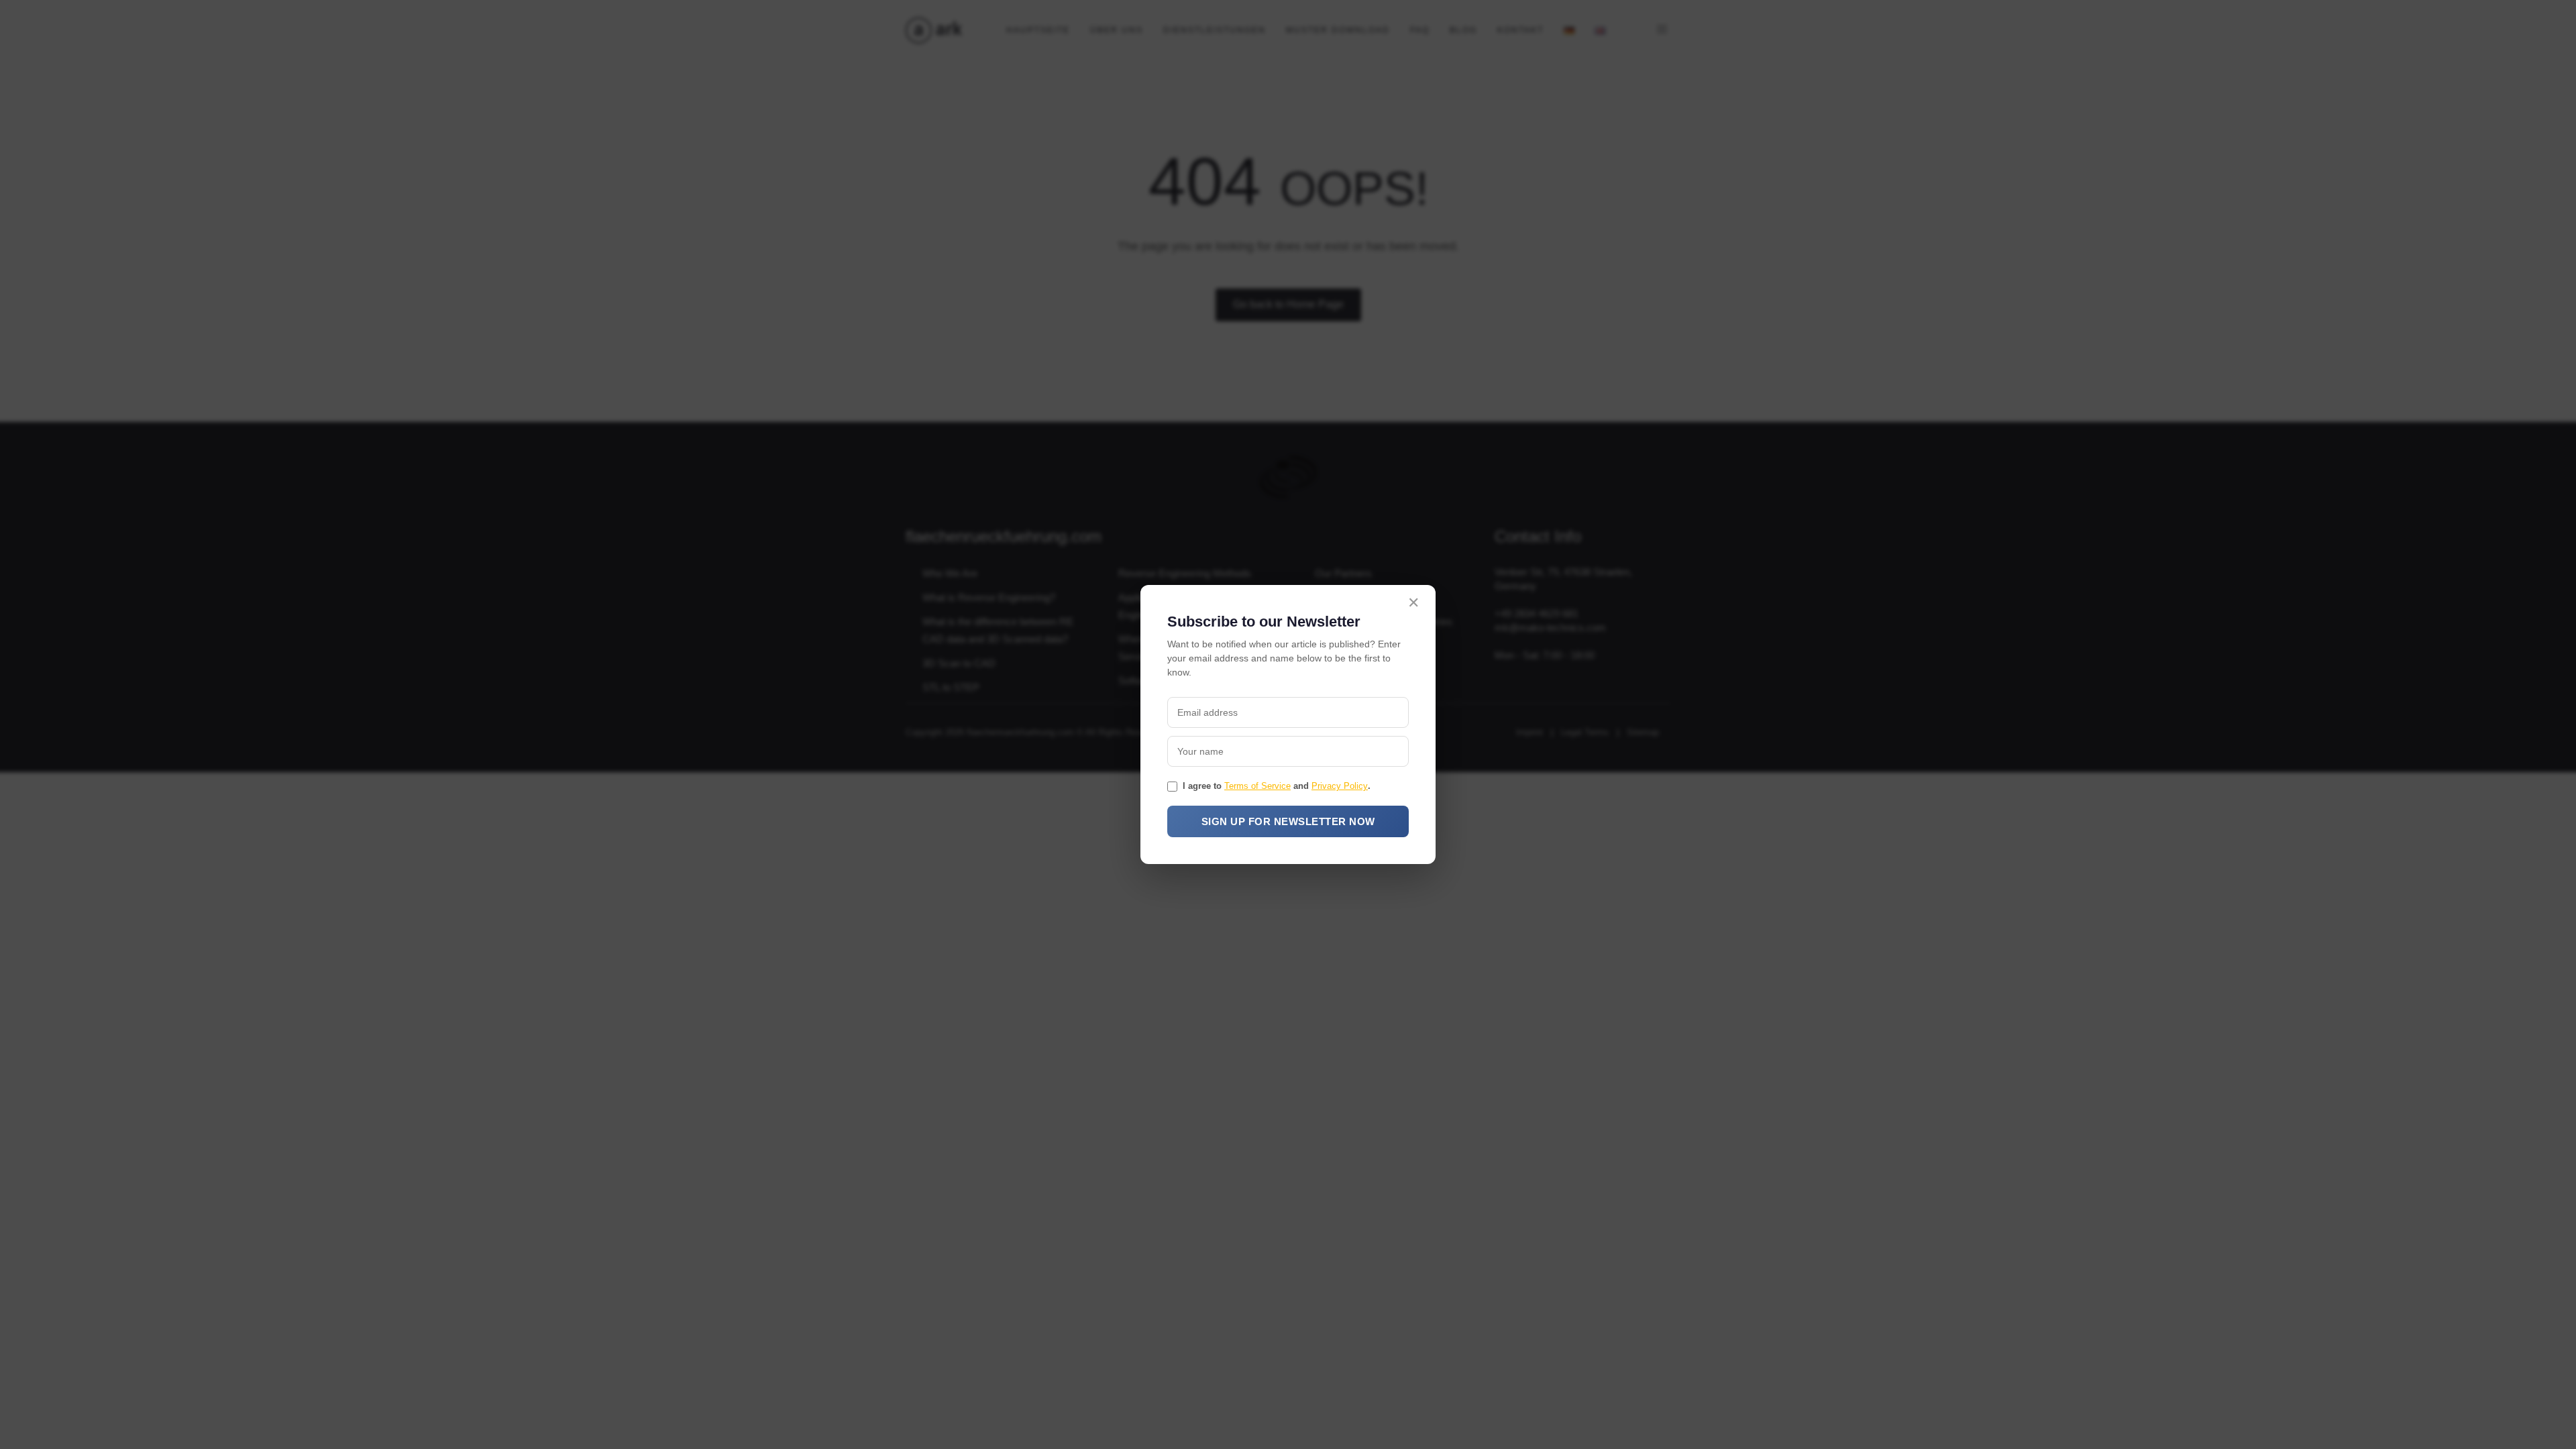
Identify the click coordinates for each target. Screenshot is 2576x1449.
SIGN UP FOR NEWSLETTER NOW (1288, 821)
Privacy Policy (1340, 786)
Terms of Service (1257, 786)
